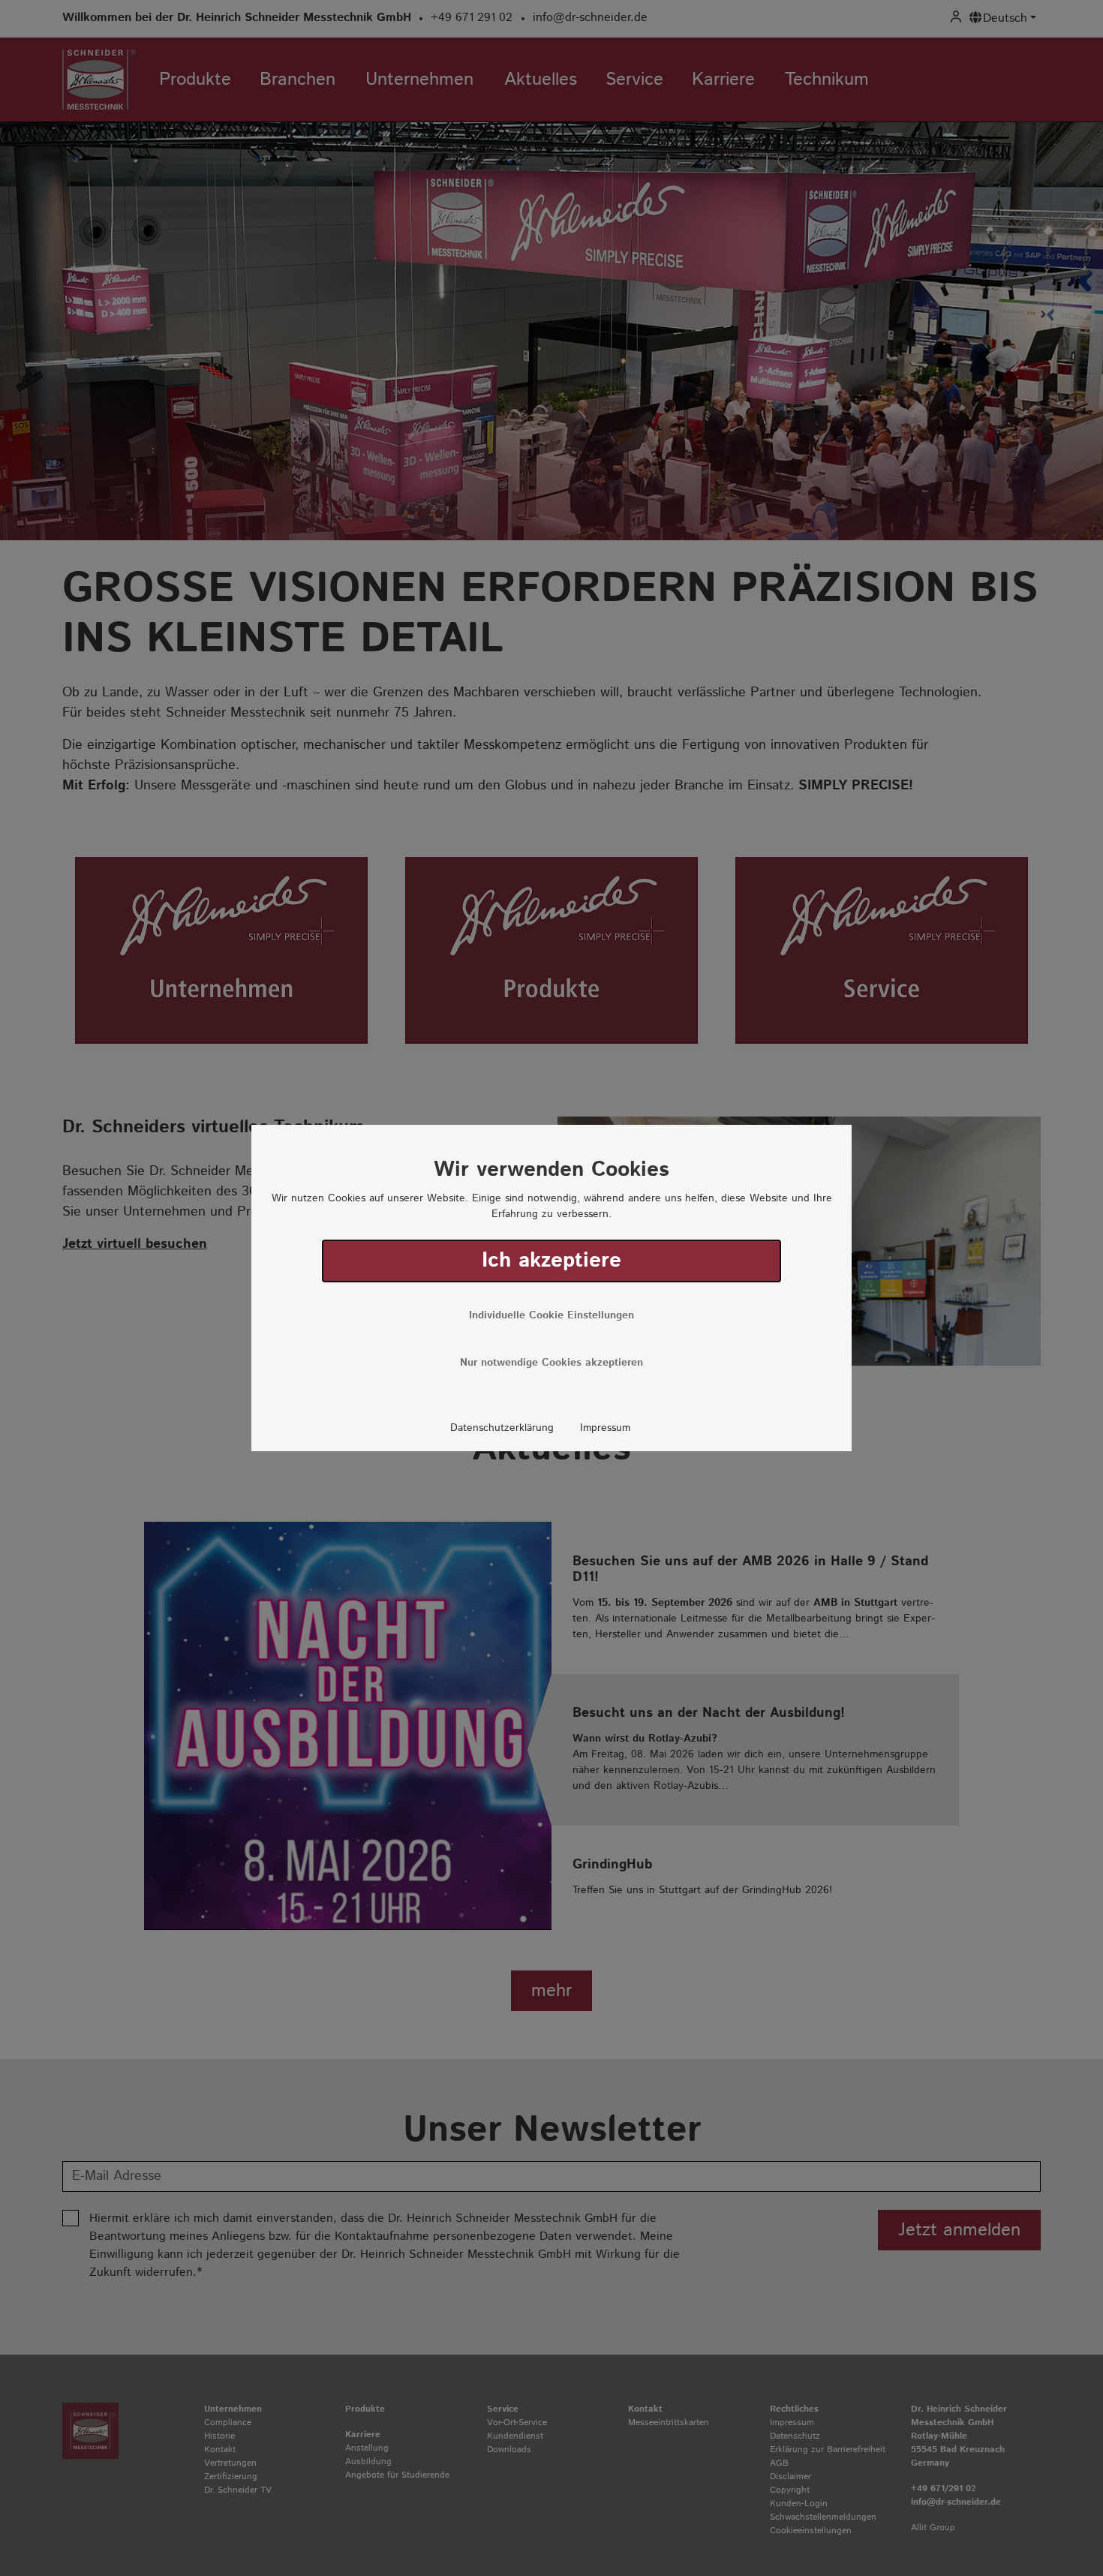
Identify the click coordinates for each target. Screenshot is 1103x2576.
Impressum (605, 1428)
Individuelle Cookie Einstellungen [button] (551, 1315)
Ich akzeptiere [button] (551, 1261)
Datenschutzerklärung (502, 1428)
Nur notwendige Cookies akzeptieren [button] (551, 1363)
